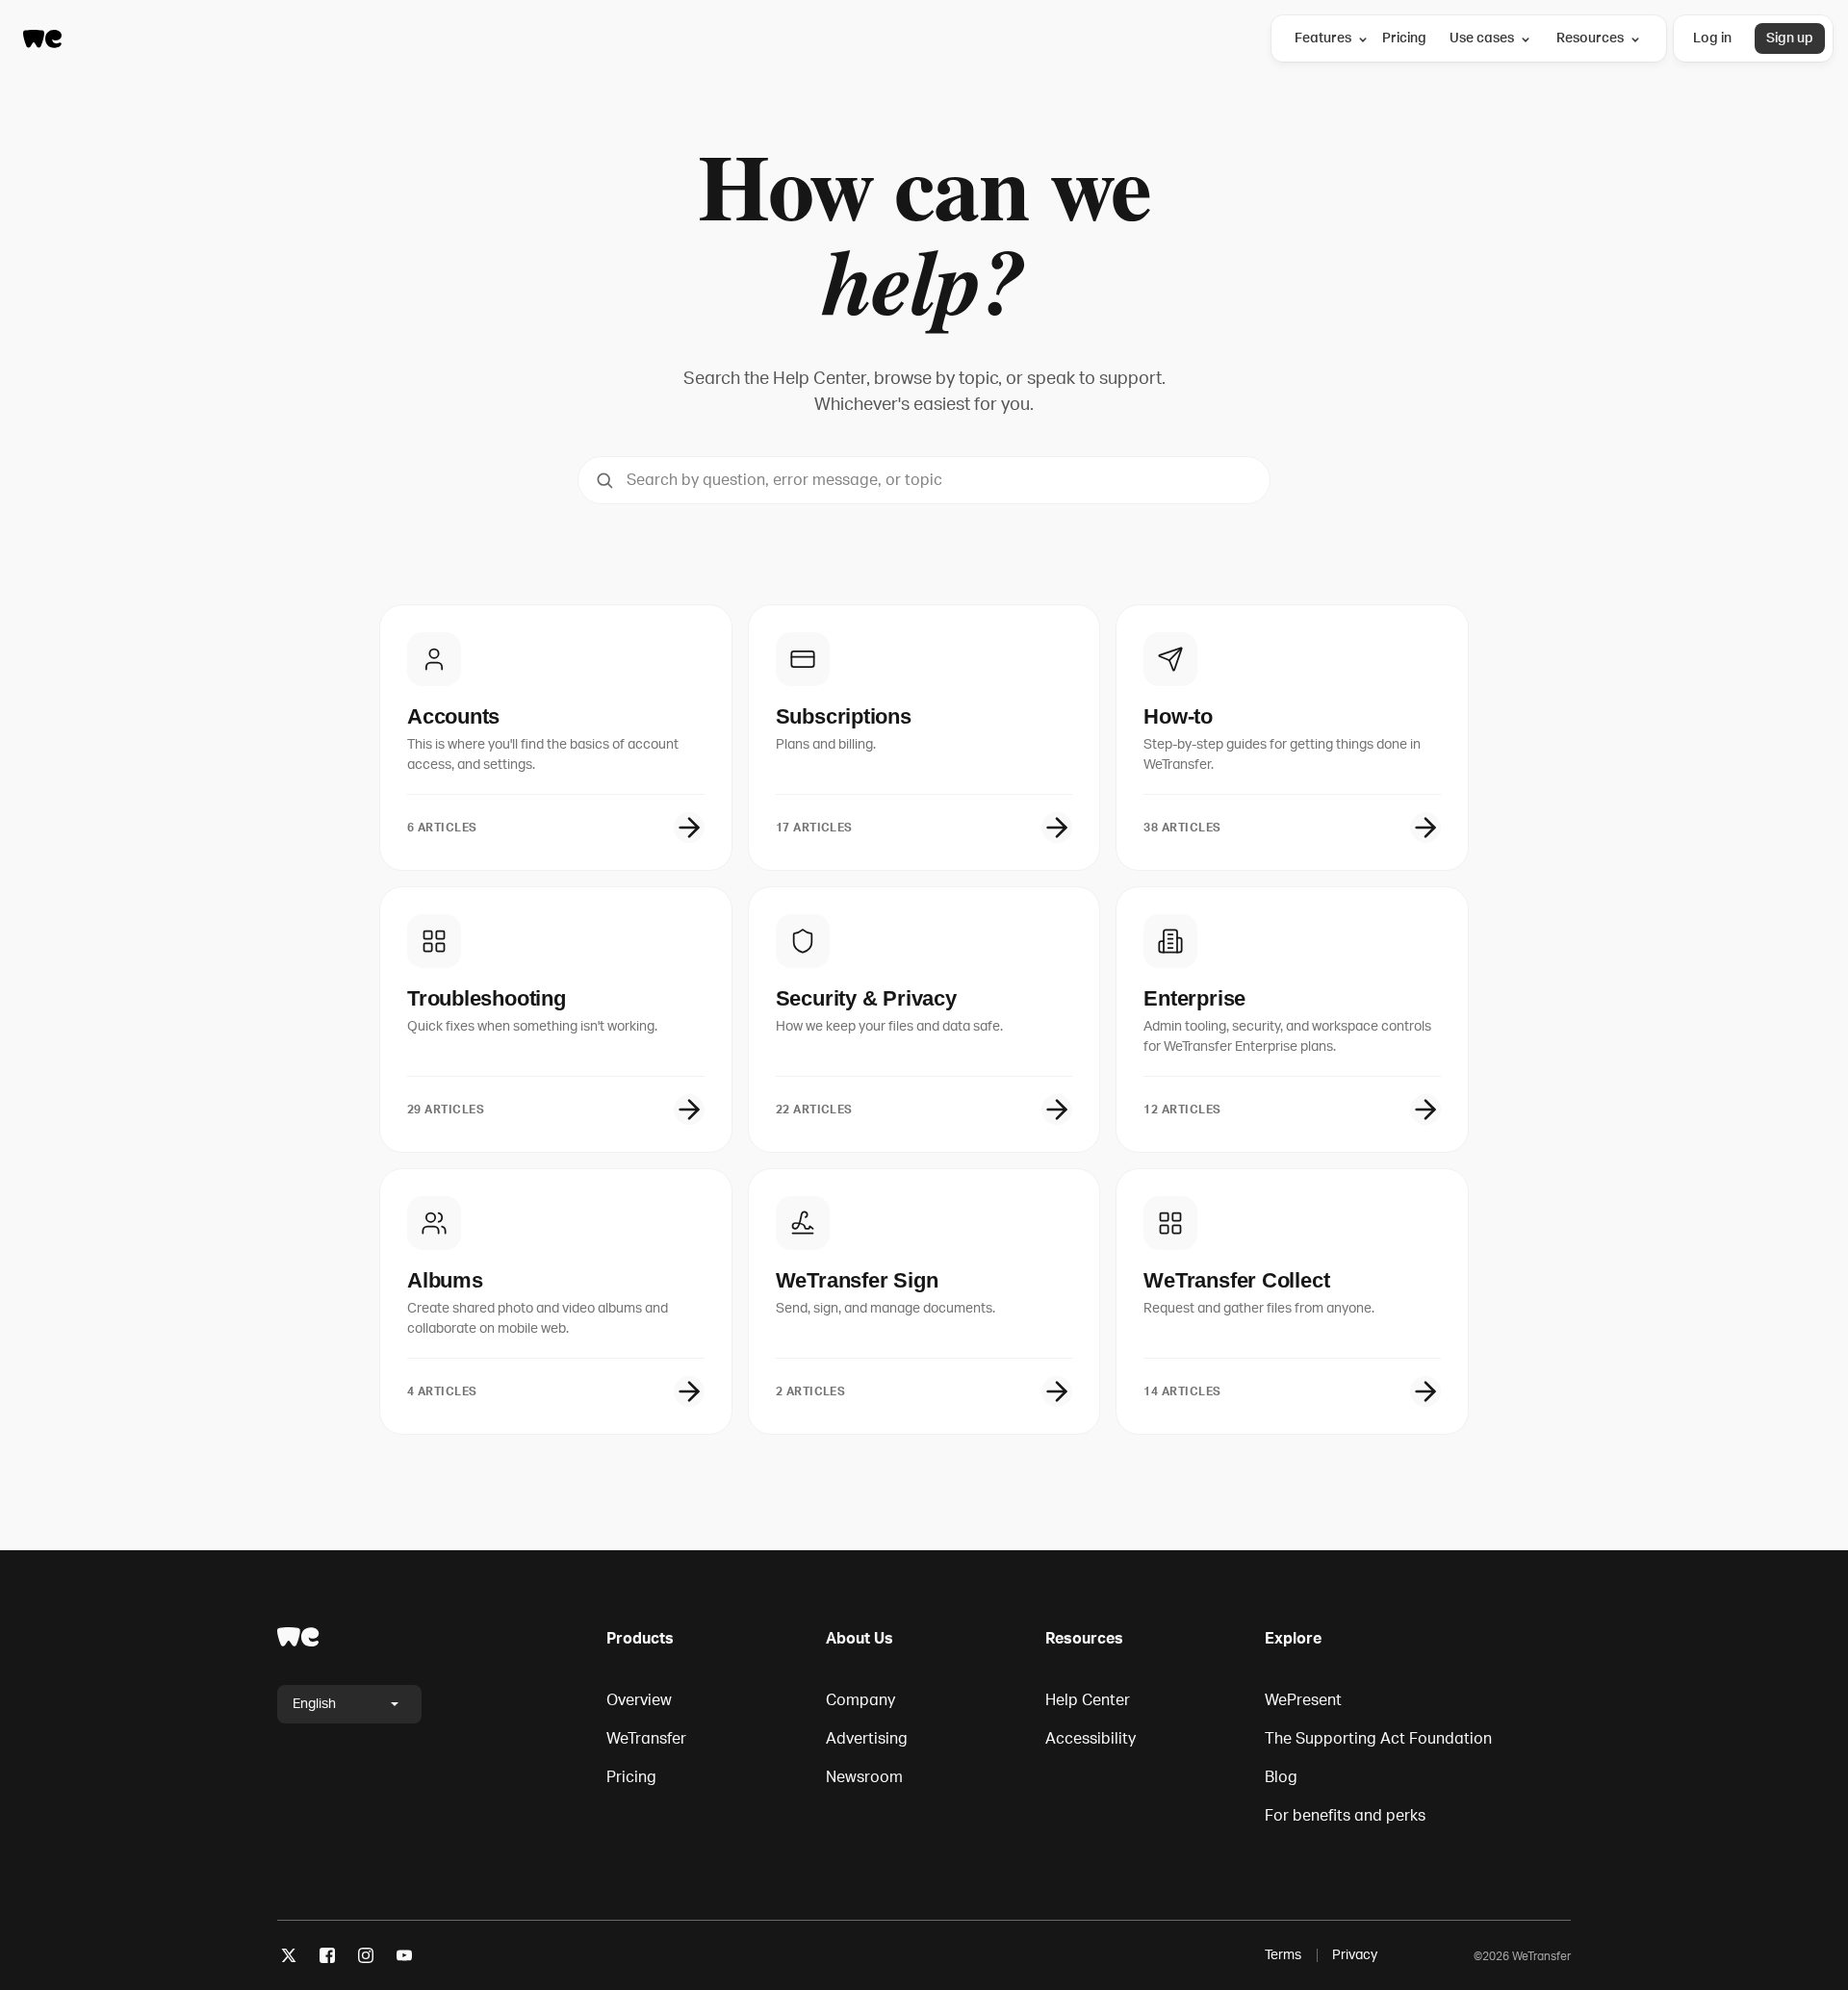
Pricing (1404, 38)
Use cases (1482, 38)
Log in (1712, 38)
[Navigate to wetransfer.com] (298, 1637)
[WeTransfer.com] (42, 38)
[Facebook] (327, 1959)
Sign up (1790, 38)
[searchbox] (924, 480)
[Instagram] (366, 1959)
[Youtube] (404, 1959)
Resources (1590, 38)
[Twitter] (289, 1959)
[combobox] (924, 480)
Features (1323, 38)
